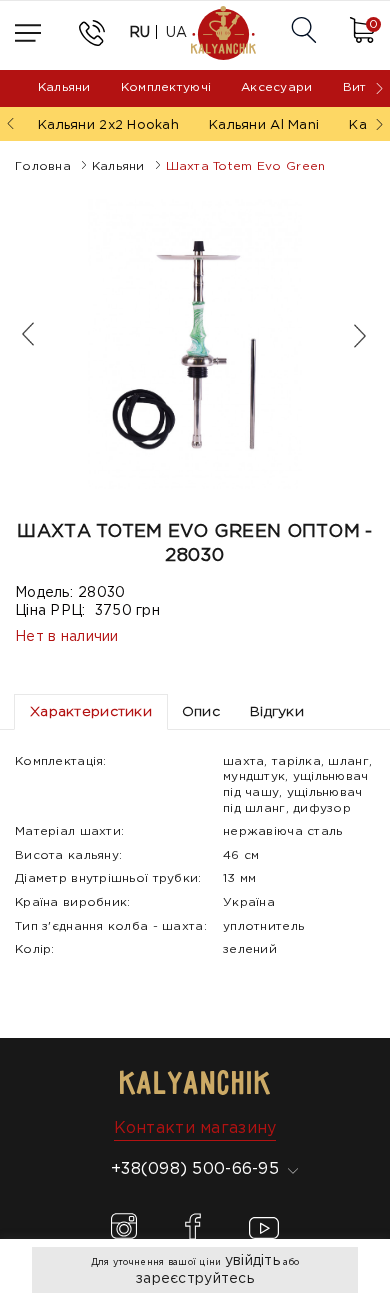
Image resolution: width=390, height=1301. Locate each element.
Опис (201, 712)
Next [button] (351, 335)
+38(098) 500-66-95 (195, 1169)
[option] (195, 344)
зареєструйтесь (195, 1279)
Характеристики (91, 712)
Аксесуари (277, 87)
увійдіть (252, 1261)
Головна (43, 166)
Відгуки (277, 712)
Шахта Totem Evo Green (246, 166)
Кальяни (64, 87)
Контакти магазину (195, 1128)
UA (177, 33)
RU (140, 33)
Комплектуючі (166, 87)
